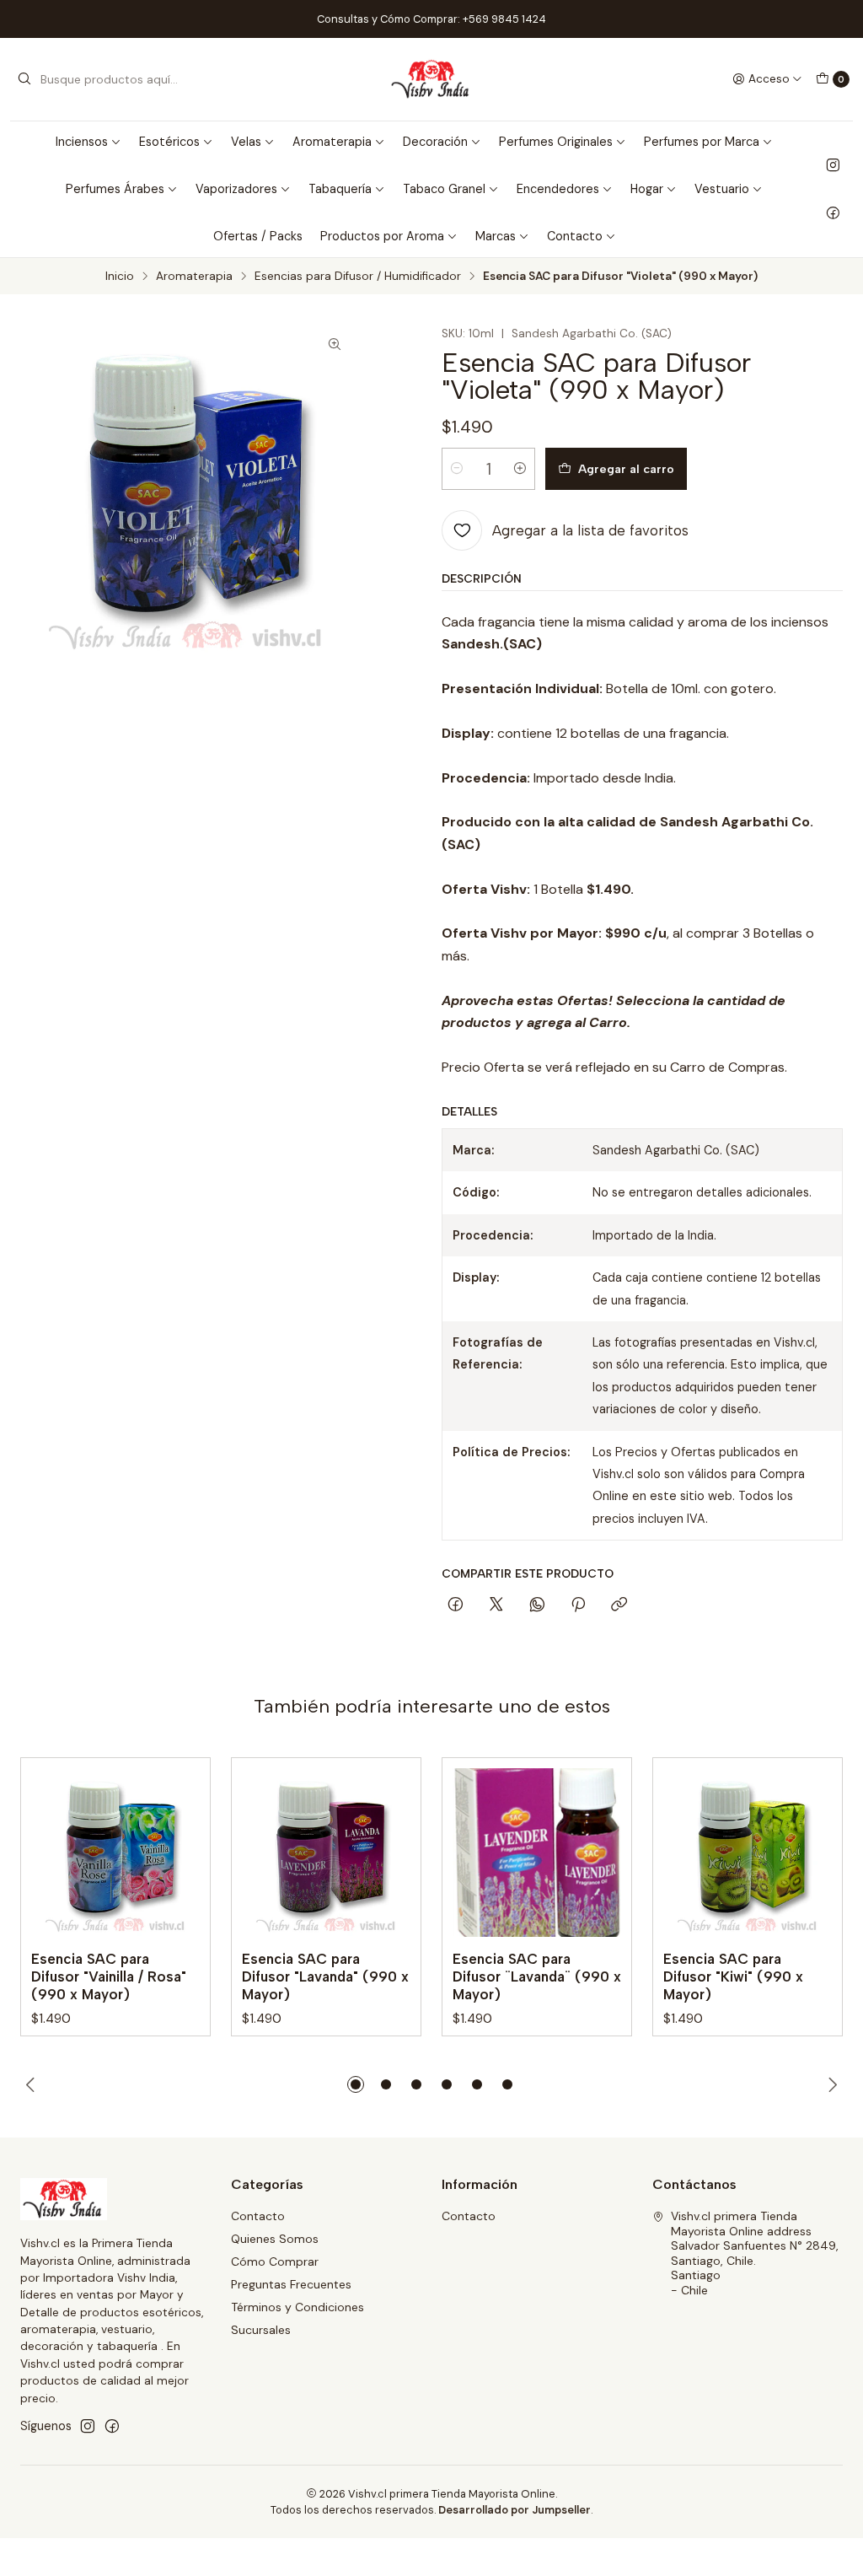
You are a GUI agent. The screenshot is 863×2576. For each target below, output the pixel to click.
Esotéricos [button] (169, 142)
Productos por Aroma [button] (382, 236)
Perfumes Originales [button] (556, 142)
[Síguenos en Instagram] (833, 165)
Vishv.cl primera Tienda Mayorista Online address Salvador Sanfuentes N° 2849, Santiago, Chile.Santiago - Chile (755, 2253)
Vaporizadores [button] (236, 189)
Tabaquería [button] (340, 189)
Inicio (120, 277)
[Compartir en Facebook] (456, 1605)
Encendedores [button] (558, 189)
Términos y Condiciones (297, 2307)
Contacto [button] (575, 236)
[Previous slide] (33, 2084)
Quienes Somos (275, 2239)
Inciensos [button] (82, 142)
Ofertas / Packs (258, 236)
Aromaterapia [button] (332, 142)
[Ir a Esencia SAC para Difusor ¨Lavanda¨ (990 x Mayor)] (537, 1853)
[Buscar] (24, 79)
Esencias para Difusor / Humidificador (358, 277)
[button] (356, 2084)
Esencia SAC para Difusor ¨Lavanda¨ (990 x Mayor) (537, 1976)
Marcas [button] (496, 236)
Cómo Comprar (275, 2261)
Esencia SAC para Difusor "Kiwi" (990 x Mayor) (733, 1976)
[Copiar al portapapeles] (619, 1605)
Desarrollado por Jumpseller (515, 2510)
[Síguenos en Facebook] (833, 212)
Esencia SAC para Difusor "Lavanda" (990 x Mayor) (325, 1976)
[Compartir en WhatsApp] (537, 1605)
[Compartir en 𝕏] (496, 1605)
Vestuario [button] (722, 189)
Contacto (258, 2216)
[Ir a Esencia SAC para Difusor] (115, 1853)
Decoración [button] (435, 142)
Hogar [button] (647, 189)
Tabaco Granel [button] (444, 189)
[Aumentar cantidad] (520, 469)
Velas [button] (246, 142)
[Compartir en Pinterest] (578, 1605)
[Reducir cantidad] (457, 469)
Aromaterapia (194, 277)
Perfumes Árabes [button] (115, 189)
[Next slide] (830, 2084)
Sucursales (261, 2330)
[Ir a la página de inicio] (432, 79)
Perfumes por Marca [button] (702, 142)
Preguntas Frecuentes (291, 2284)
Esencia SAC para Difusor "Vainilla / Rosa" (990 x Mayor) (109, 1976)
